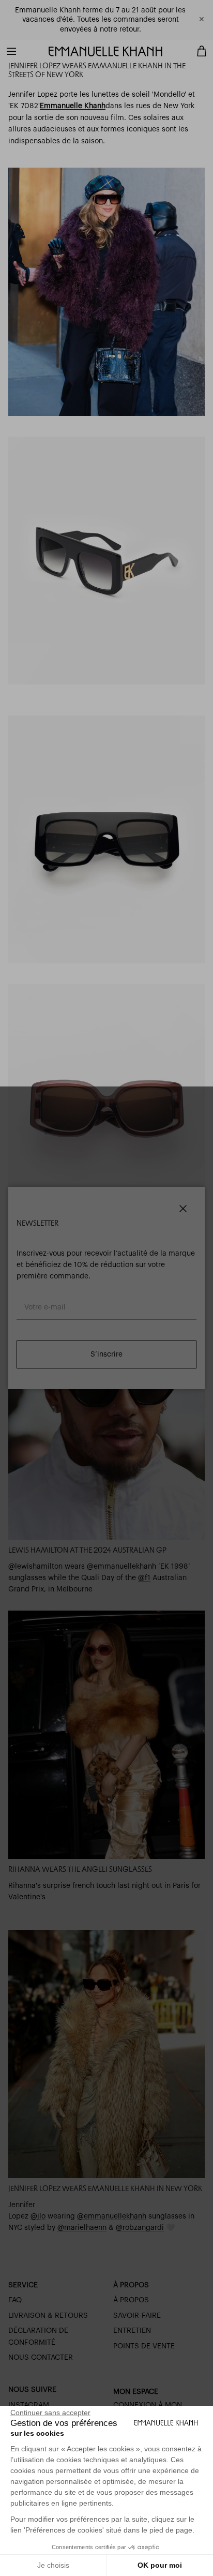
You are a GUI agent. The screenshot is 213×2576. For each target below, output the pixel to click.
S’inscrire (106, 1354)
